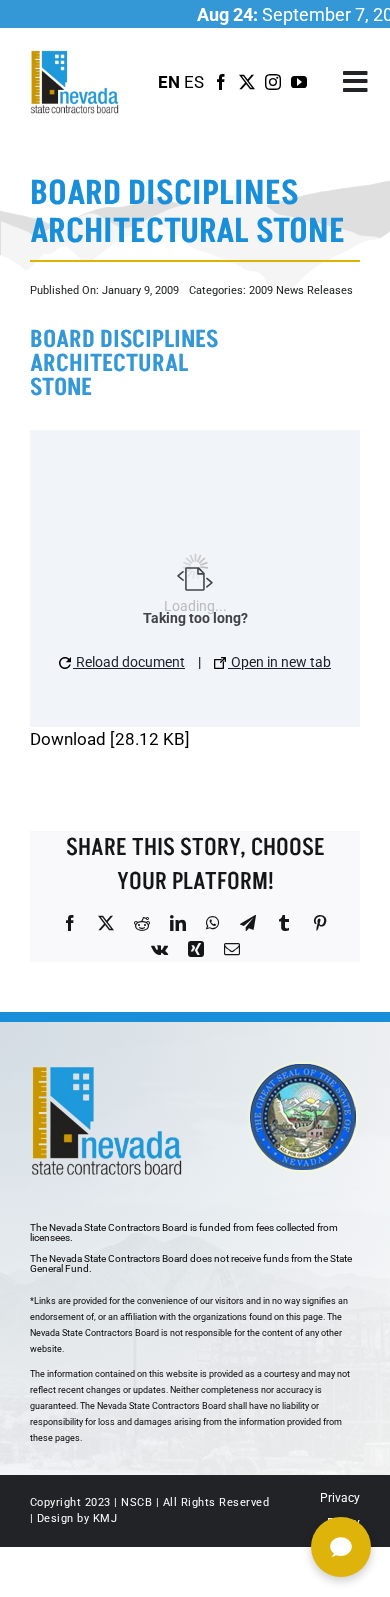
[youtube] (299, 82)
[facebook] (221, 82)
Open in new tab (279, 662)
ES (194, 82)
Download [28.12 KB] (110, 739)
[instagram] (273, 82)
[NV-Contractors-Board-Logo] (76, 56)
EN (169, 82)
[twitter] (247, 82)
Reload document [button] (129, 662)
